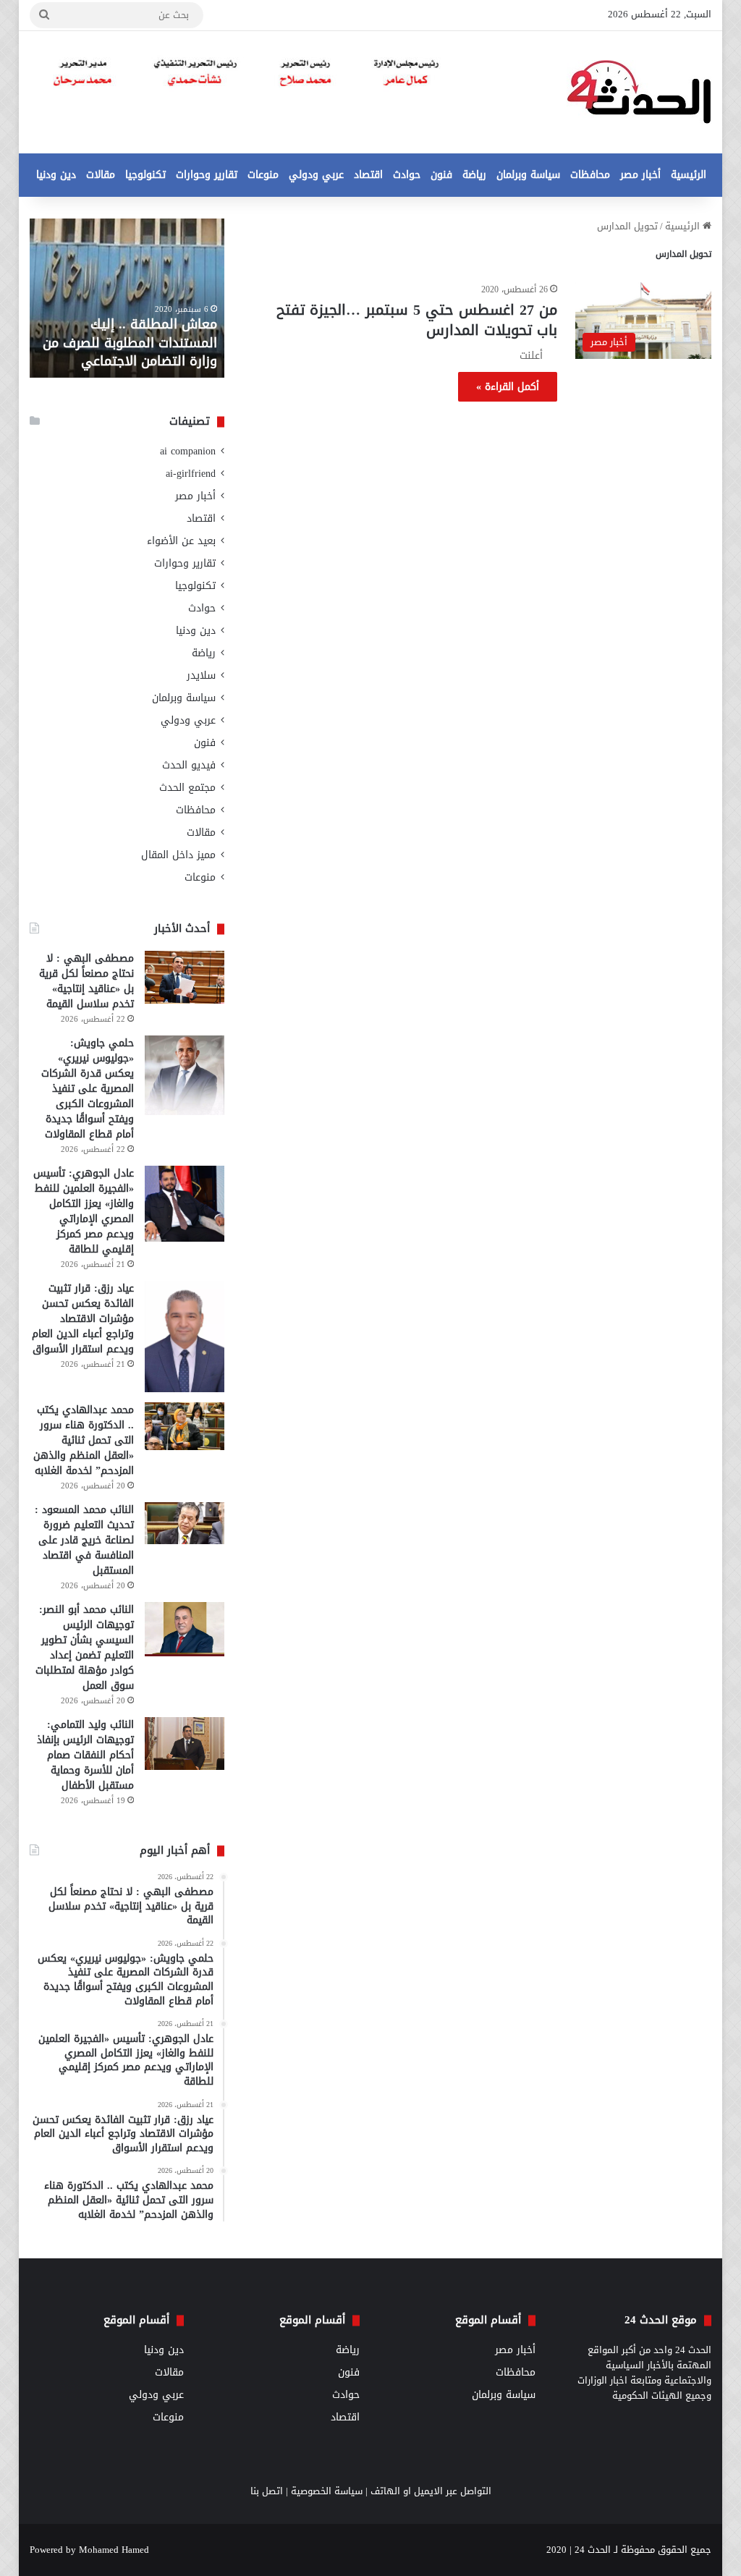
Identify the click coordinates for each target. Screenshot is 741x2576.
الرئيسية (689, 175)
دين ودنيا (56, 175)
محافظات (590, 175)
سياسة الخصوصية (327, 2491)
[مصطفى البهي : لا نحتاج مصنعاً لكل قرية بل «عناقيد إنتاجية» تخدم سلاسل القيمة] (185, 977)
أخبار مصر (640, 175)
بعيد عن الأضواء (181, 541)
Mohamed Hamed (114, 2550)
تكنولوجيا (145, 175)
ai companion (188, 451)
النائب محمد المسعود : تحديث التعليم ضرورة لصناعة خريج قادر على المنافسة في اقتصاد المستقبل (84, 1540)
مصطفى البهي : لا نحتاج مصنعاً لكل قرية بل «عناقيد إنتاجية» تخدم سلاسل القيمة (86, 981)
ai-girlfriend (191, 474)
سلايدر (201, 675)
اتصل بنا (267, 2491)
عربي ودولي (316, 175)
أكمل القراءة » (508, 387)
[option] (127, 298)
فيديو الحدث (189, 765)
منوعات (263, 175)
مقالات (101, 175)
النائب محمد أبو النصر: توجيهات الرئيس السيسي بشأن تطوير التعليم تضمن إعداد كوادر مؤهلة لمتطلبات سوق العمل (85, 1648)
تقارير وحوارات (207, 175)
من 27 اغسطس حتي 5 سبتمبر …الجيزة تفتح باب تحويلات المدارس (417, 320)
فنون (441, 175)
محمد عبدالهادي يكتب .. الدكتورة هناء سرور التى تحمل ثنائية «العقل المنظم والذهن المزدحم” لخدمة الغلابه (84, 1440)
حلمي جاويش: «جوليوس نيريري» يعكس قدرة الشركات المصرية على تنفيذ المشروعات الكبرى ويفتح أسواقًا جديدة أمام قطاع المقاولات (88, 1089)
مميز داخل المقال (178, 855)
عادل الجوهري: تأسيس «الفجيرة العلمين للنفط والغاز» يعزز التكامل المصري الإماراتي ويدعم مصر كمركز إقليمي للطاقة (84, 1211)
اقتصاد (368, 175)
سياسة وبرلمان (528, 175)
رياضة (474, 175)
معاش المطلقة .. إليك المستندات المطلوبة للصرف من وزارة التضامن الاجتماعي (130, 342)
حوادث (407, 175)
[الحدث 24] (639, 92)
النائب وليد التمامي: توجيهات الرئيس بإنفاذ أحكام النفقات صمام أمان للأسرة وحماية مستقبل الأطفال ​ (85, 1755)
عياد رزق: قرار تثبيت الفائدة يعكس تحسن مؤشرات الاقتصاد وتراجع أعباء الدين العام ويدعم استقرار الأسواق (83, 1319)
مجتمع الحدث (187, 788)
